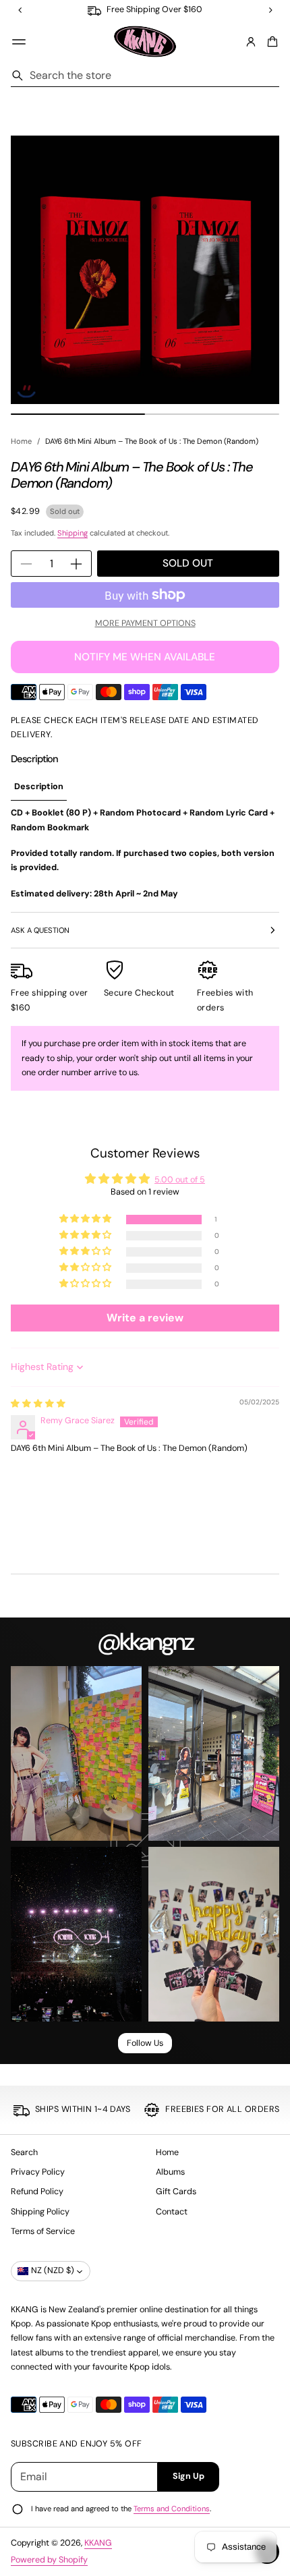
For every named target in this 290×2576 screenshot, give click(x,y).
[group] (39, 788)
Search (24, 2152)
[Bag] (270, 42)
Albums (170, 2172)
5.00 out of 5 (180, 1180)
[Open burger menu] (19, 42)
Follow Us (145, 2043)
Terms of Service (43, 2231)
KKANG (98, 2543)
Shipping (72, 533)
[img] (38, 1404)
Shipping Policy (40, 2212)
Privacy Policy (38, 2172)
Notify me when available (145, 657)
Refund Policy (37, 2192)
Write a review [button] (145, 1318)
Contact (172, 2212)
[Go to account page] (251, 42)
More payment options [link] (145, 623)
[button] (270, 42)
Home (21, 441)
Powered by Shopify (49, 2560)
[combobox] (145, 76)
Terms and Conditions (172, 2509)
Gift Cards (176, 2192)
